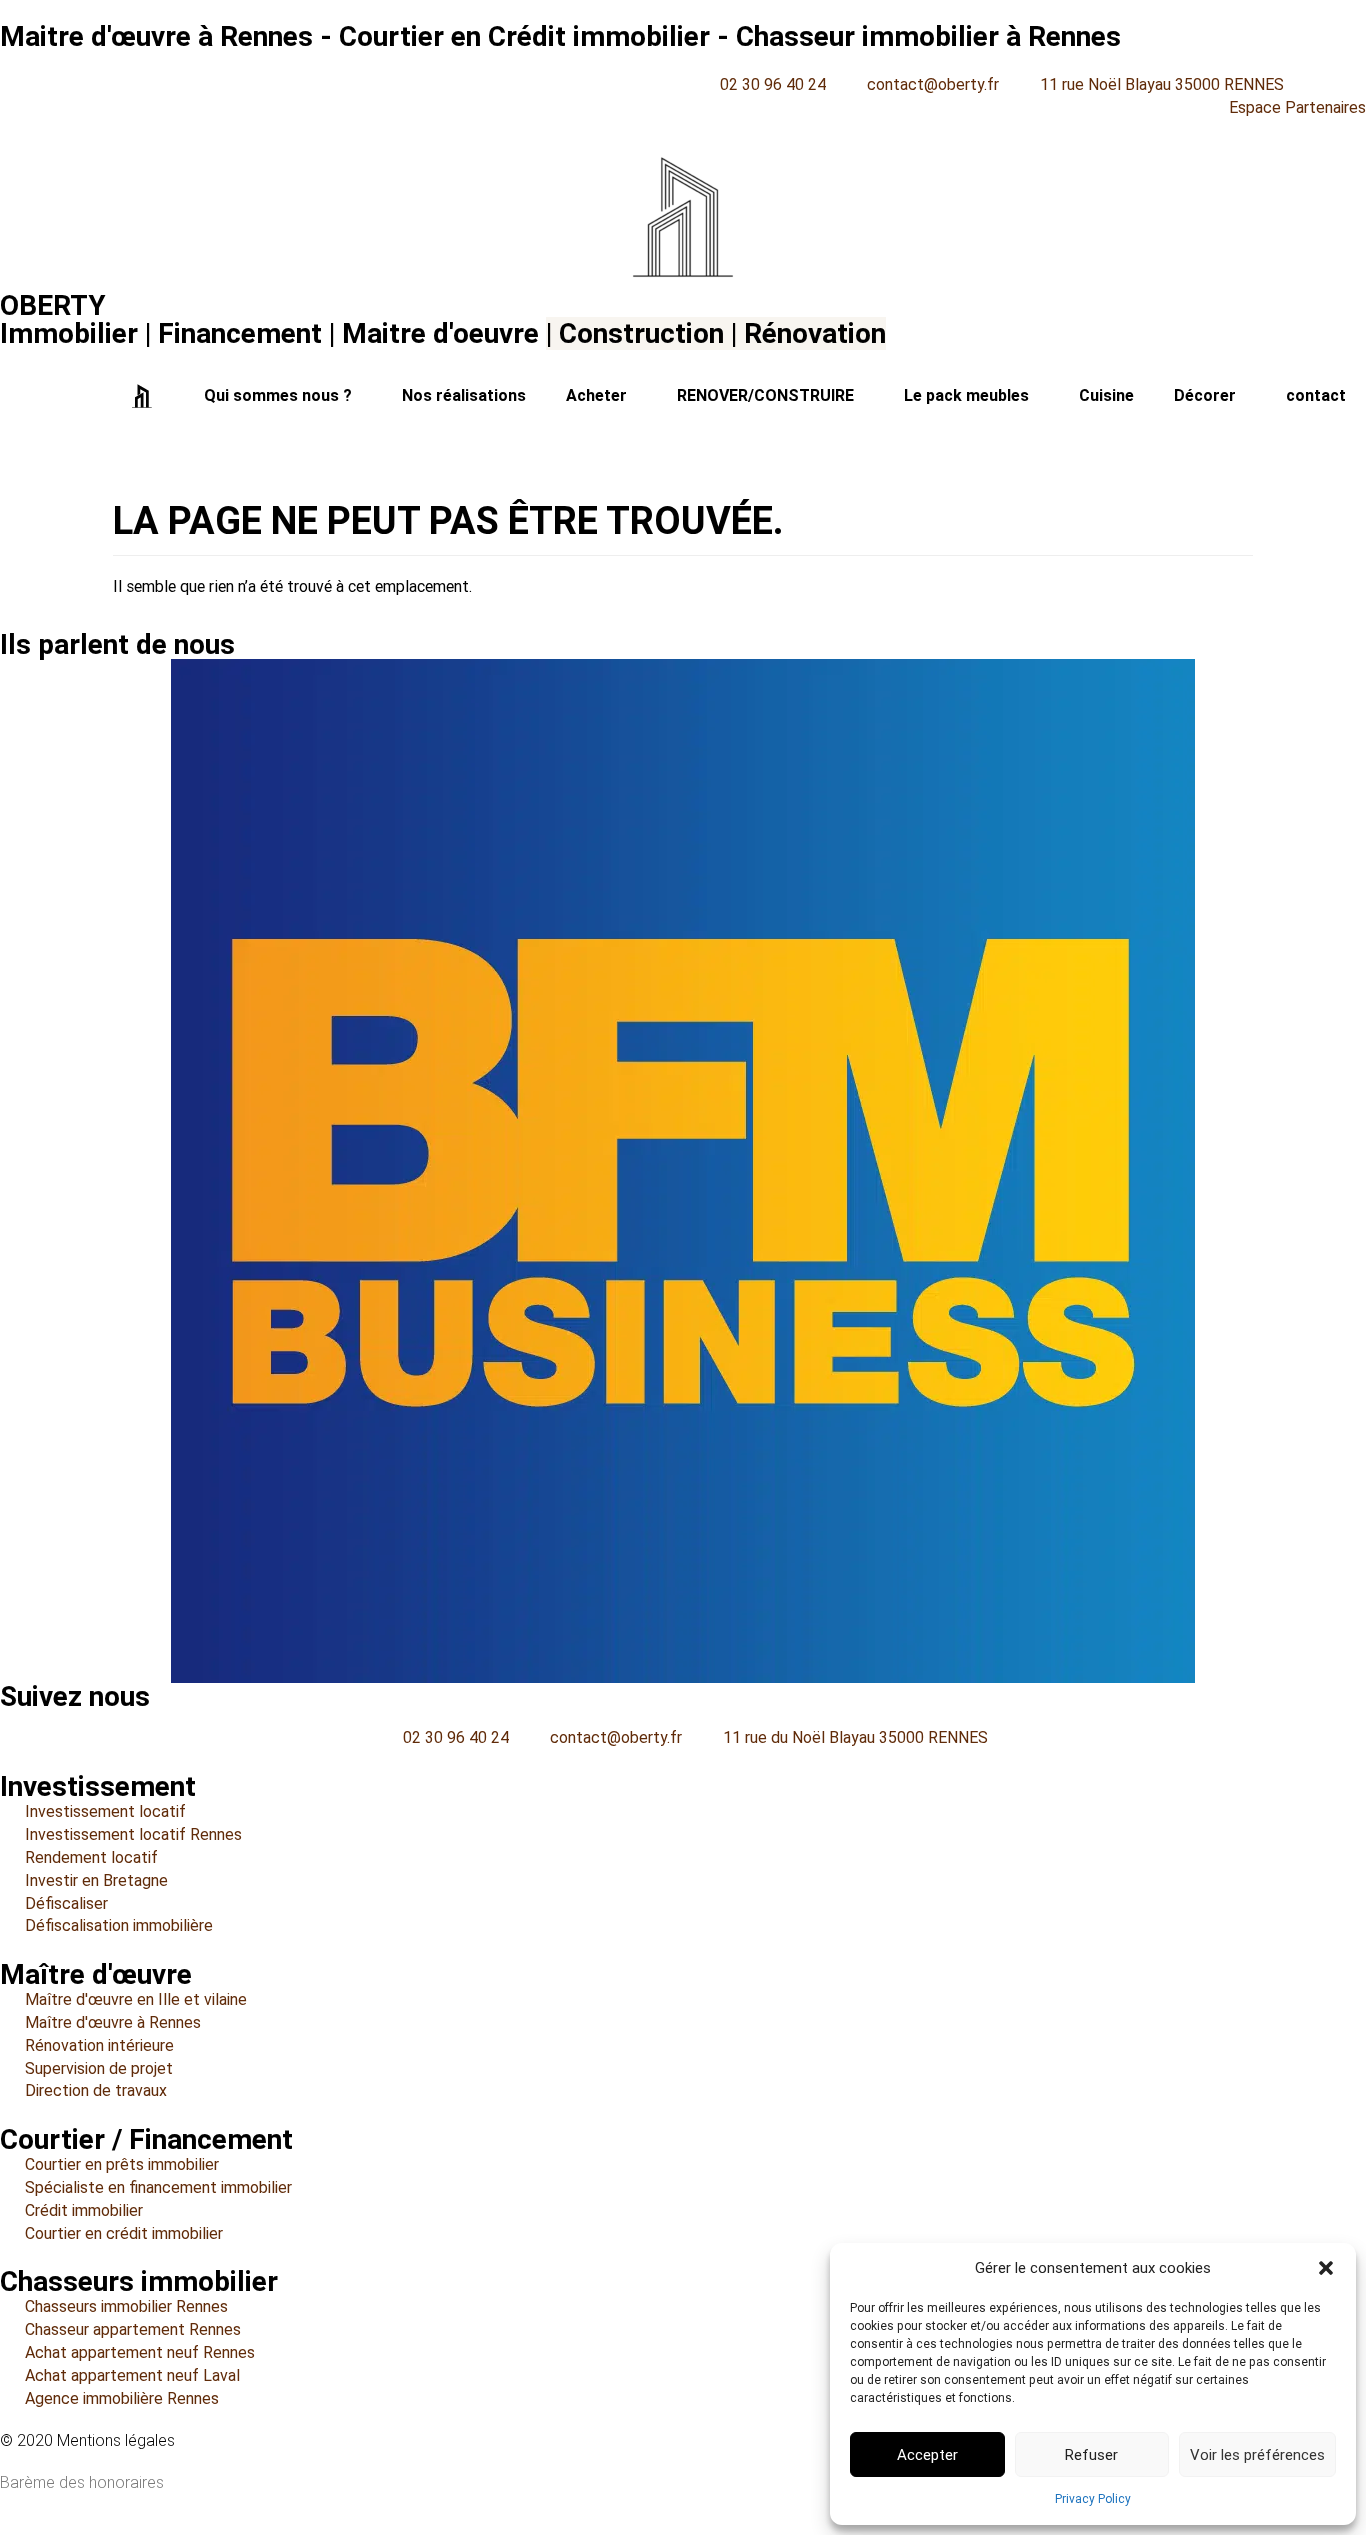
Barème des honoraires (82, 2482)
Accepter (927, 2455)
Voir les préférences (1257, 2455)
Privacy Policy (1093, 2499)
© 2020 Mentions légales (87, 2440)
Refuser (1091, 2455)
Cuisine (1106, 395)
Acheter (596, 395)
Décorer (1205, 395)
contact (1316, 395)
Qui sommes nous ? (278, 395)
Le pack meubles (966, 395)
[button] (1326, 2268)
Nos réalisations (464, 395)
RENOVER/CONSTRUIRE (765, 395)
